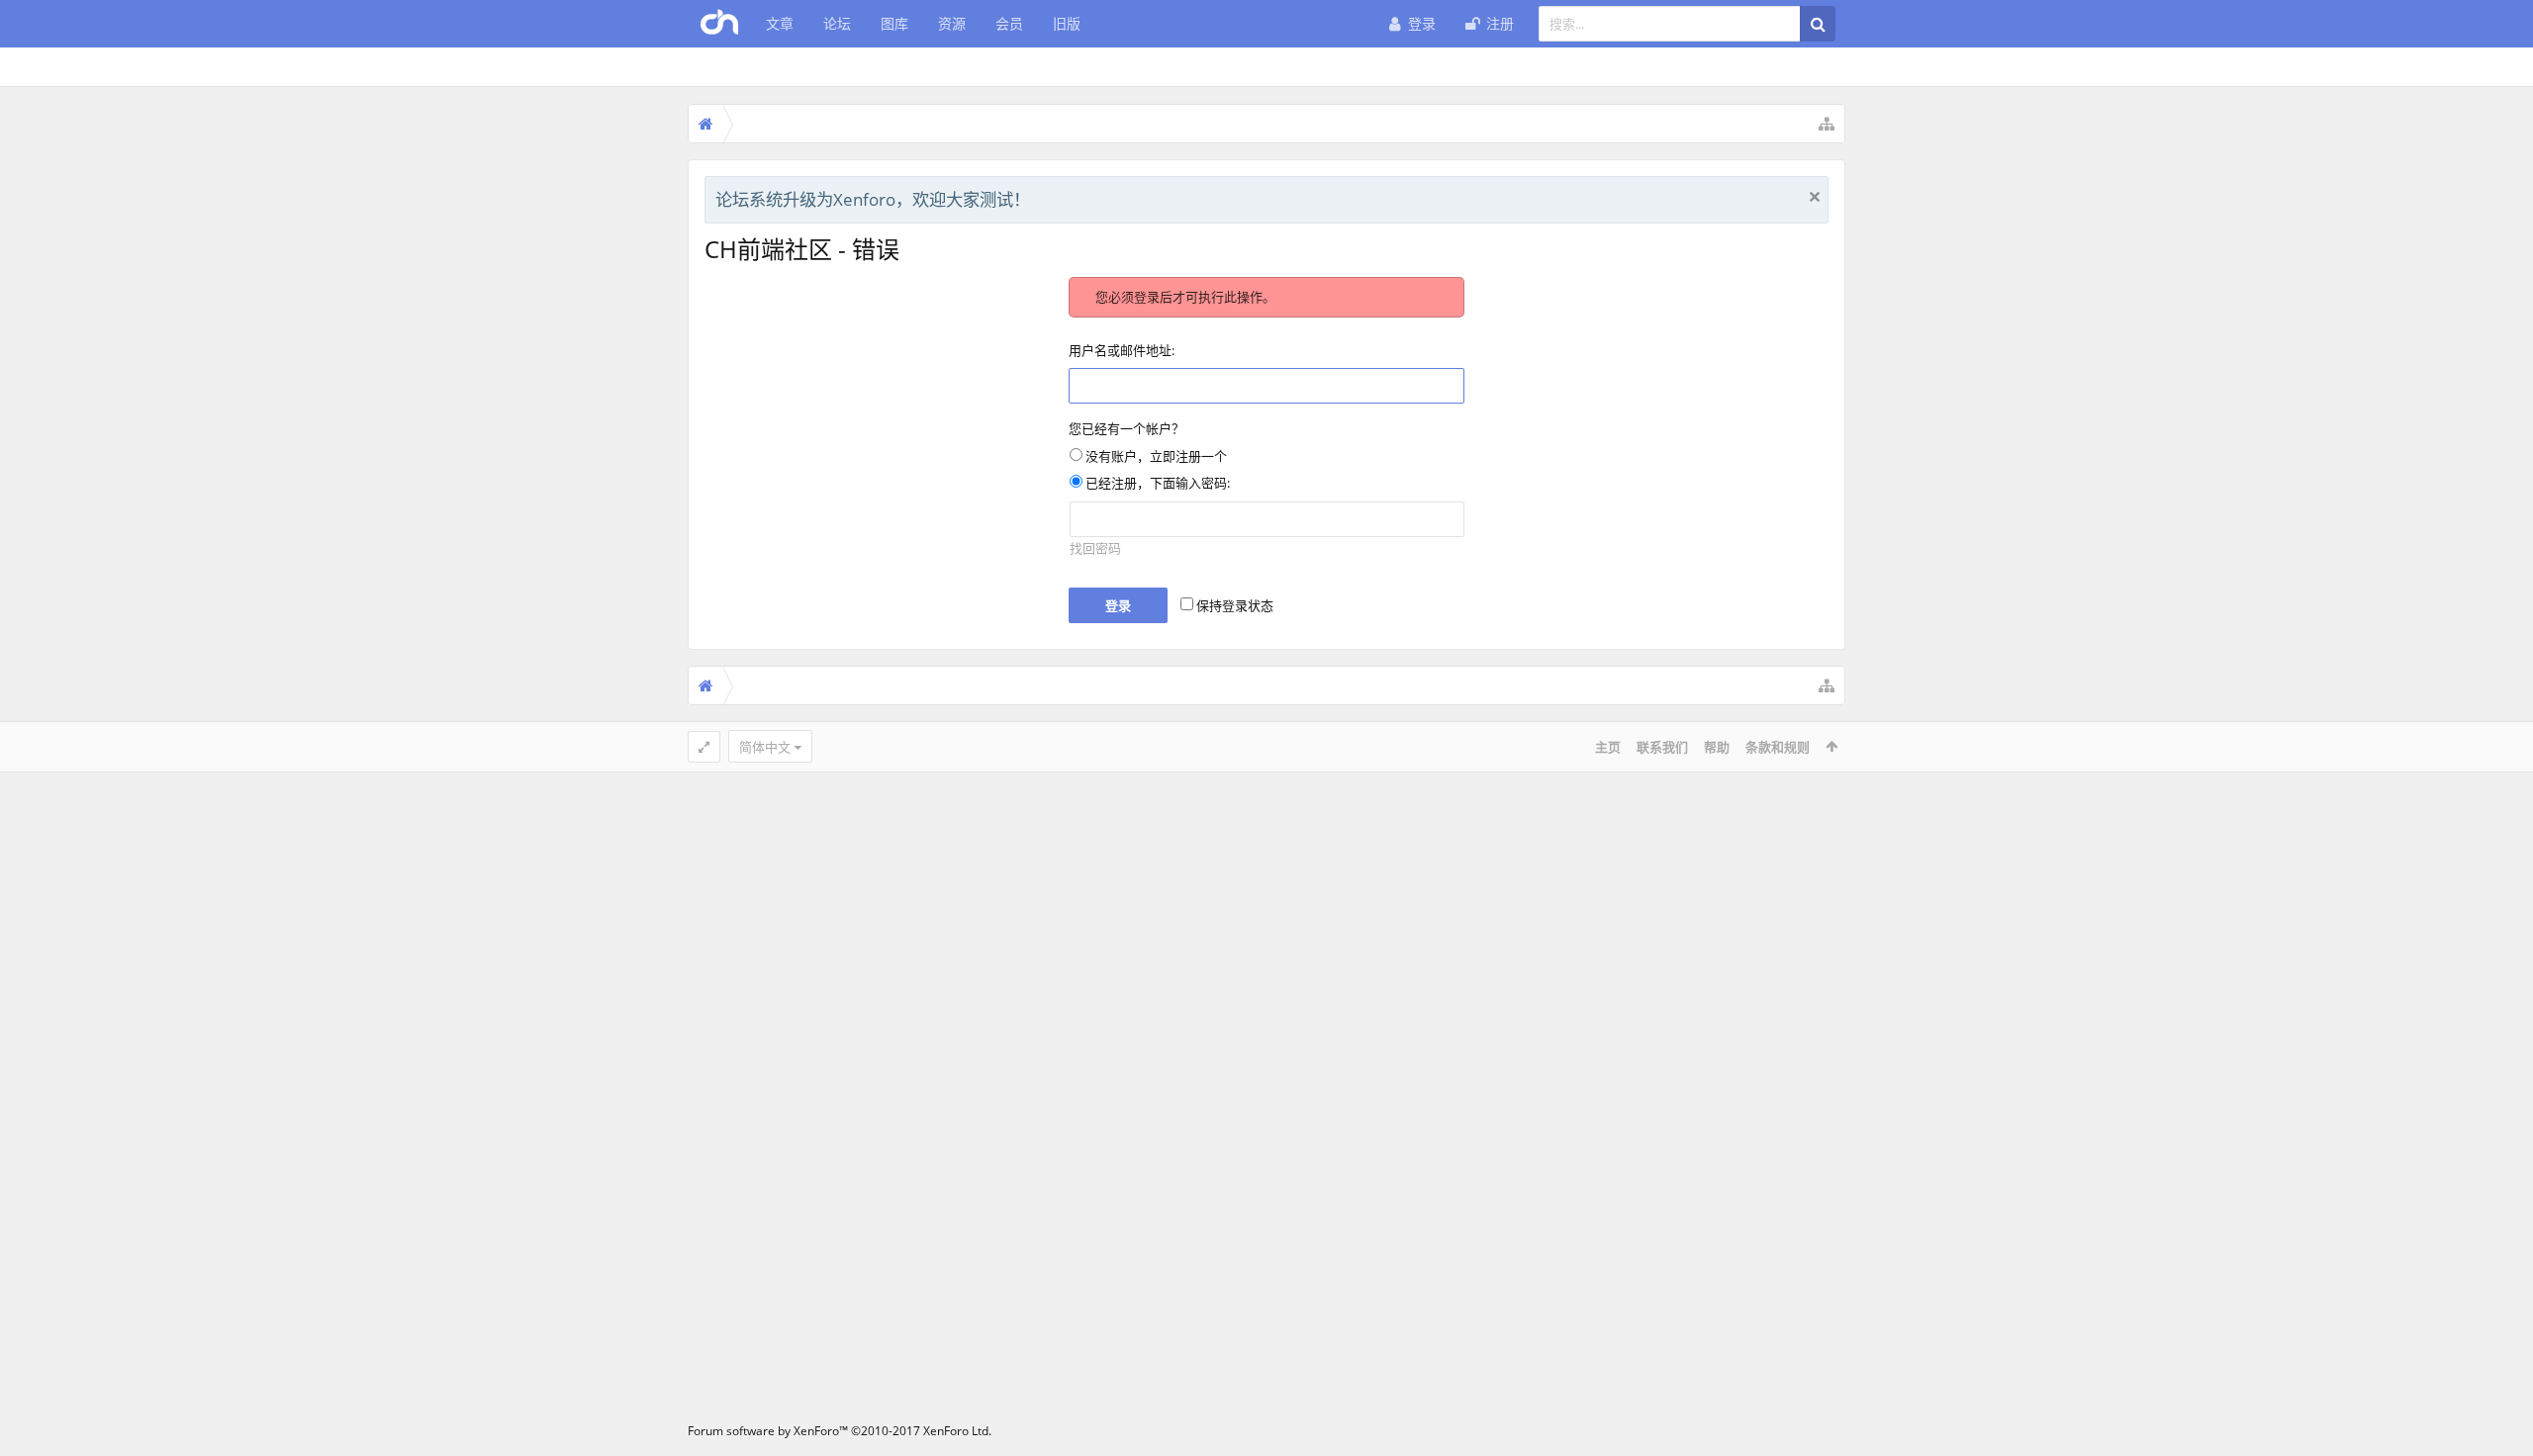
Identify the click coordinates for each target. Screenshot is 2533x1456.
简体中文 (765, 747)
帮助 (1717, 747)
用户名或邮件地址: (1122, 350)
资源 (952, 23)
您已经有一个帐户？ (1126, 428)
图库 (894, 23)
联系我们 (1662, 747)
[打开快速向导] (1827, 124)
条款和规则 (1778, 747)
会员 (1009, 23)
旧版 (1067, 23)
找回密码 (1095, 548)
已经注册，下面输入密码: (1156, 483)
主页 (1608, 747)
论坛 (837, 23)
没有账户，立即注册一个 (1155, 456)
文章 (780, 23)
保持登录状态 (1233, 605)
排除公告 (1815, 197)
